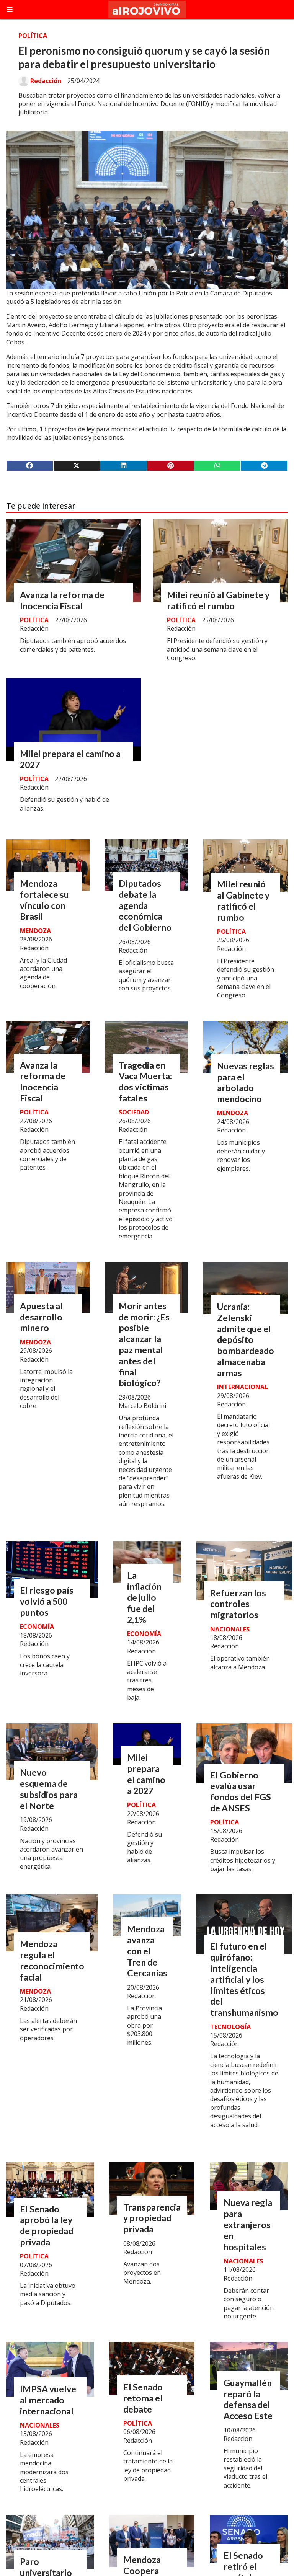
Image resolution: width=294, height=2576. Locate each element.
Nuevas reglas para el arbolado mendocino (246, 1082)
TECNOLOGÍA (230, 2027)
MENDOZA (35, 931)
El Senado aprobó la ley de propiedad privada (47, 2225)
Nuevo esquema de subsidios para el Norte (49, 1789)
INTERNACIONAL (243, 1387)
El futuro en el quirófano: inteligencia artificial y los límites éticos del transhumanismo (244, 1979)
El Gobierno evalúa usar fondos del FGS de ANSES (241, 1791)
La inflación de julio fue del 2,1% (144, 1597)
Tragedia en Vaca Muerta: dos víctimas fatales (145, 1082)
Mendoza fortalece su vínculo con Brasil (44, 900)
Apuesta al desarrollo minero (41, 1317)
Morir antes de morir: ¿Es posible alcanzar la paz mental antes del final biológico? (144, 1344)
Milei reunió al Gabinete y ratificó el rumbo (218, 600)
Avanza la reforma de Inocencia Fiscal (62, 600)
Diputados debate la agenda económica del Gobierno (145, 905)
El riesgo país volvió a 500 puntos (47, 1601)
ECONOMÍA (37, 1627)
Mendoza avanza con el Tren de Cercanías (147, 1951)
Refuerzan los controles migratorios (238, 1604)
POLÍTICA (33, 36)
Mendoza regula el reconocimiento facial (52, 1960)
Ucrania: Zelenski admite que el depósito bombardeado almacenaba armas (246, 1340)
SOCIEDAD (134, 1112)
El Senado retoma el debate (143, 2398)
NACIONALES (230, 1629)
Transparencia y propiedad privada (152, 2218)
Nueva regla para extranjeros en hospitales (248, 2224)
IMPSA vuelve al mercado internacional (48, 2400)
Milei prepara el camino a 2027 (146, 1774)
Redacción (46, 81)
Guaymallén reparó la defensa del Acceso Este (248, 2399)
